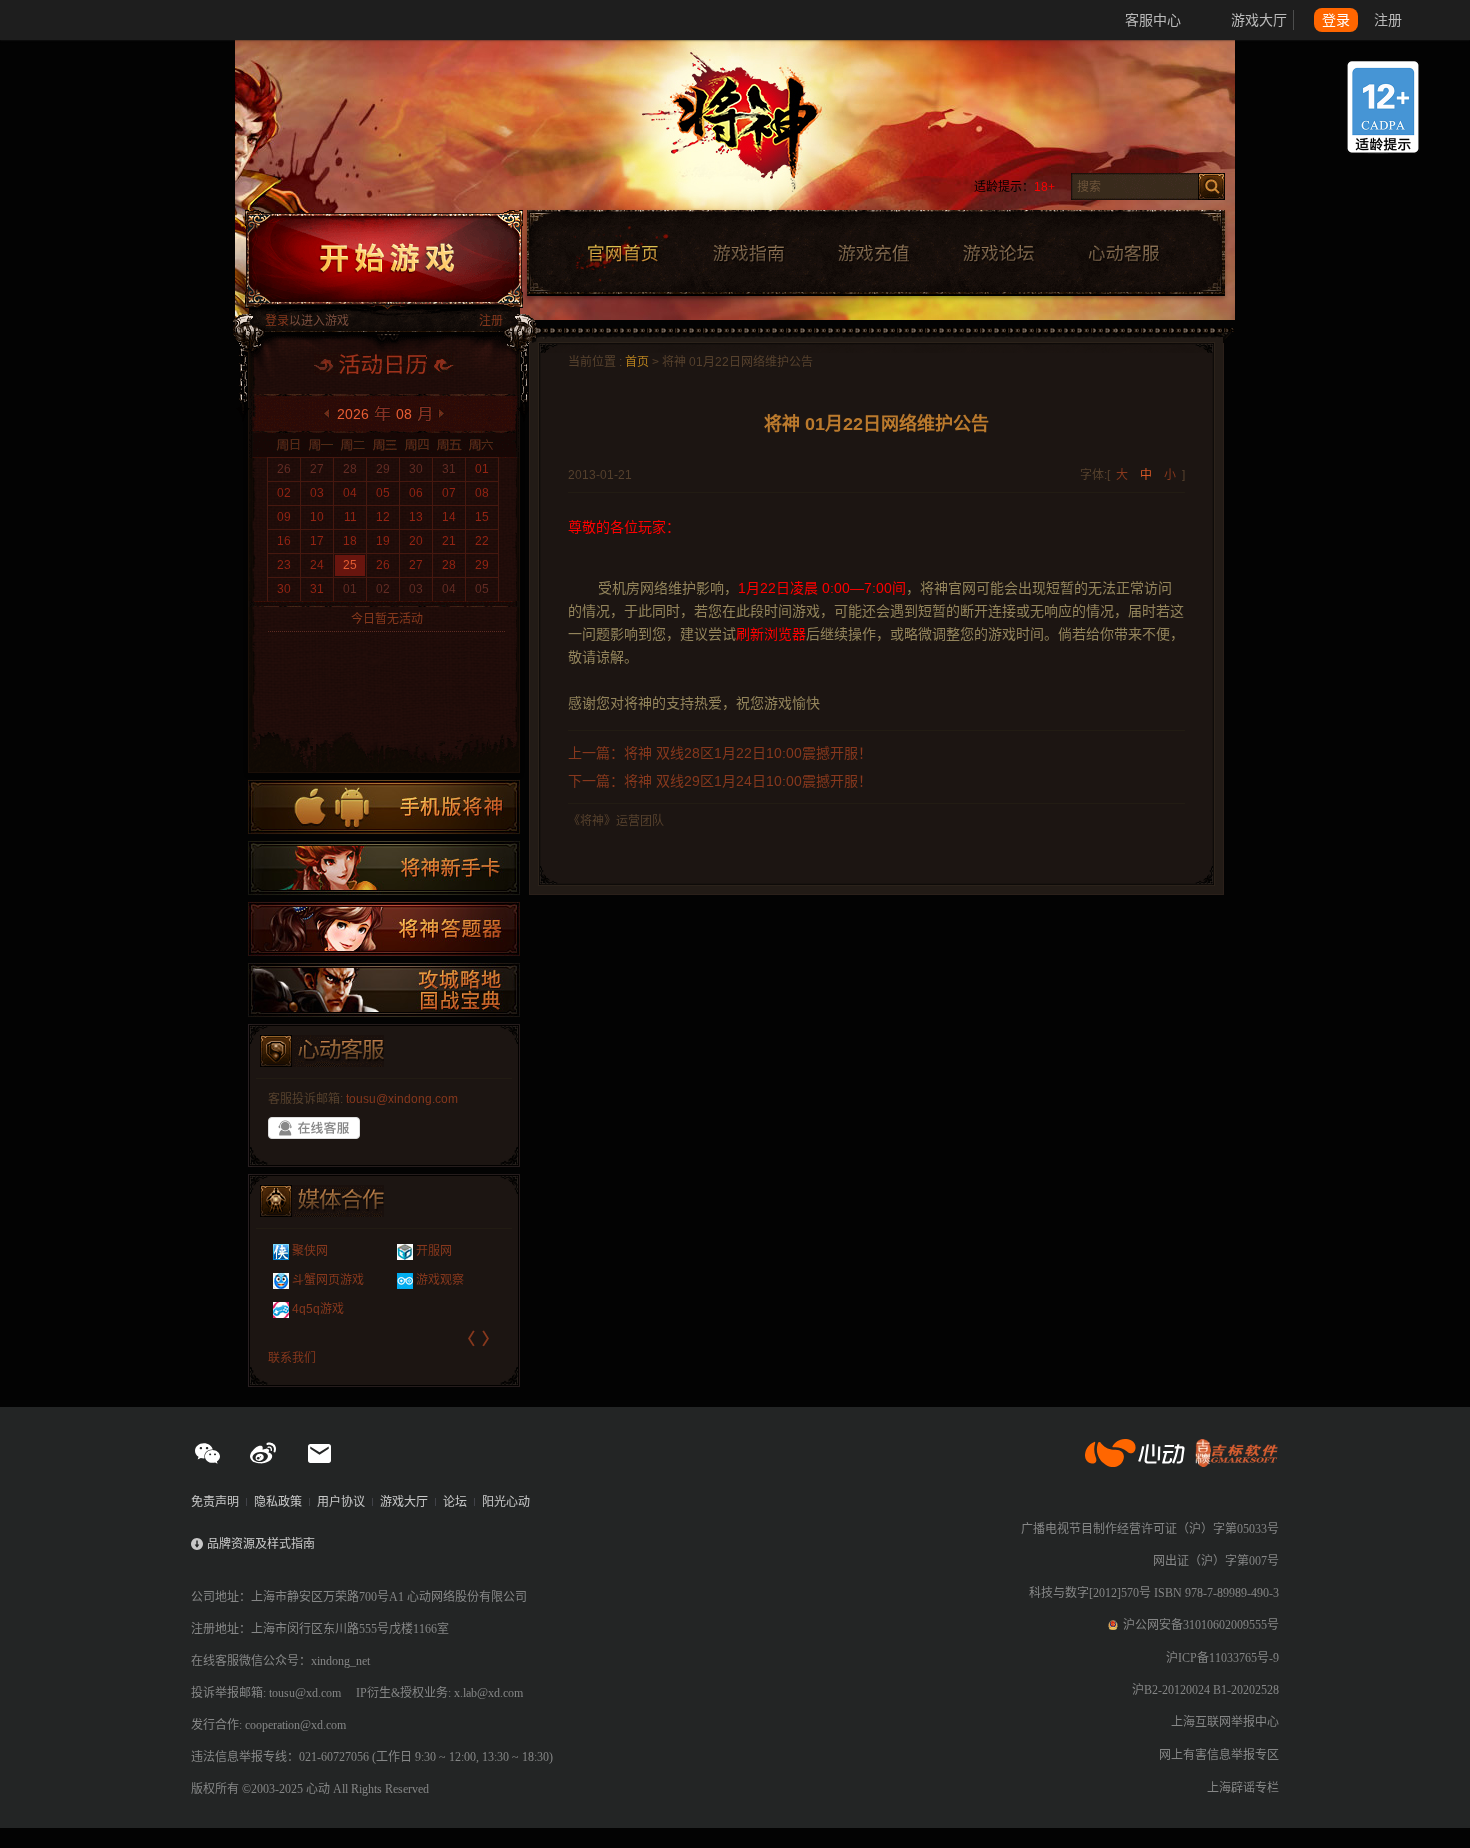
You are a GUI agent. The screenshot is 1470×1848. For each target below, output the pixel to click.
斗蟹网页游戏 (328, 1280)
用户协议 (341, 1502)
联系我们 (292, 1358)
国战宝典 (384, 990)
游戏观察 (440, 1280)
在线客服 (314, 1128)
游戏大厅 (1259, 20)
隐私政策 (278, 1502)
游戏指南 (748, 254)
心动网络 (90, 20)
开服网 (434, 1251)
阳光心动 (506, 1502)
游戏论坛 (999, 254)
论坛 (455, 1502)
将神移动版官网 (384, 807)
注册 (1388, 20)
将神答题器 (384, 929)
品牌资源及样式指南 (261, 1544)
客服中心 (1153, 20)
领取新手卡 (384, 868)
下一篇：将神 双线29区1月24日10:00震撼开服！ (720, 781)
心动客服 (1123, 254)
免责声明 (215, 1502)
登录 (1336, 20)
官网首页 (622, 254)
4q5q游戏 (318, 1309)
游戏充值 (873, 254)
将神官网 (754, 130)
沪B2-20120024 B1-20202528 (1205, 1690)
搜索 (1211, 186)
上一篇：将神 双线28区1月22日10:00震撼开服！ (720, 753)
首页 (637, 362)
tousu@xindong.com (402, 1099)
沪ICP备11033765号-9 (1222, 1658)
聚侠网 (310, 1251)
